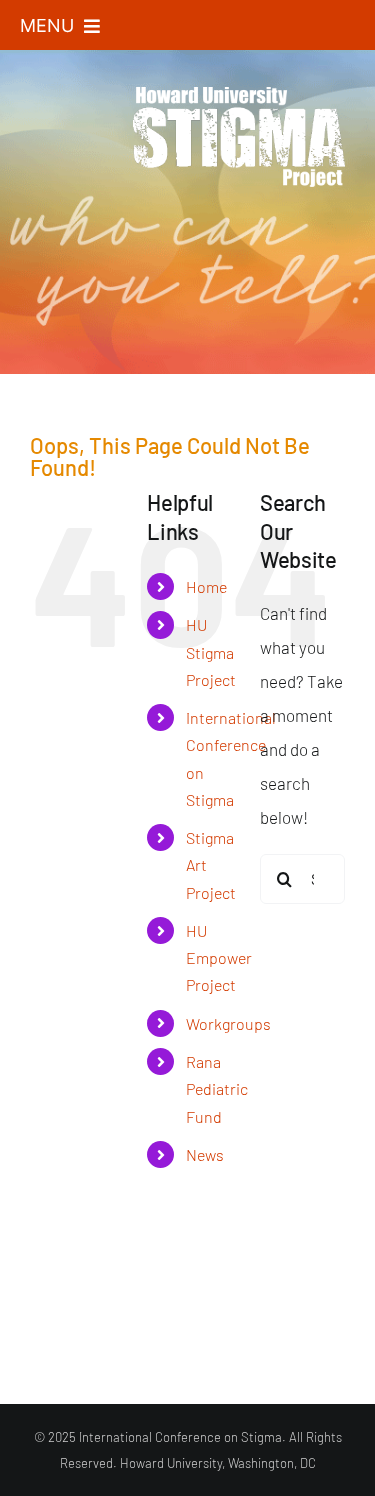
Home (206, 586)
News (205, 1154)
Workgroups (228, 1023)
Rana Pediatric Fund (217, 1088)
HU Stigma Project (211, 651)
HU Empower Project (219, 957)
